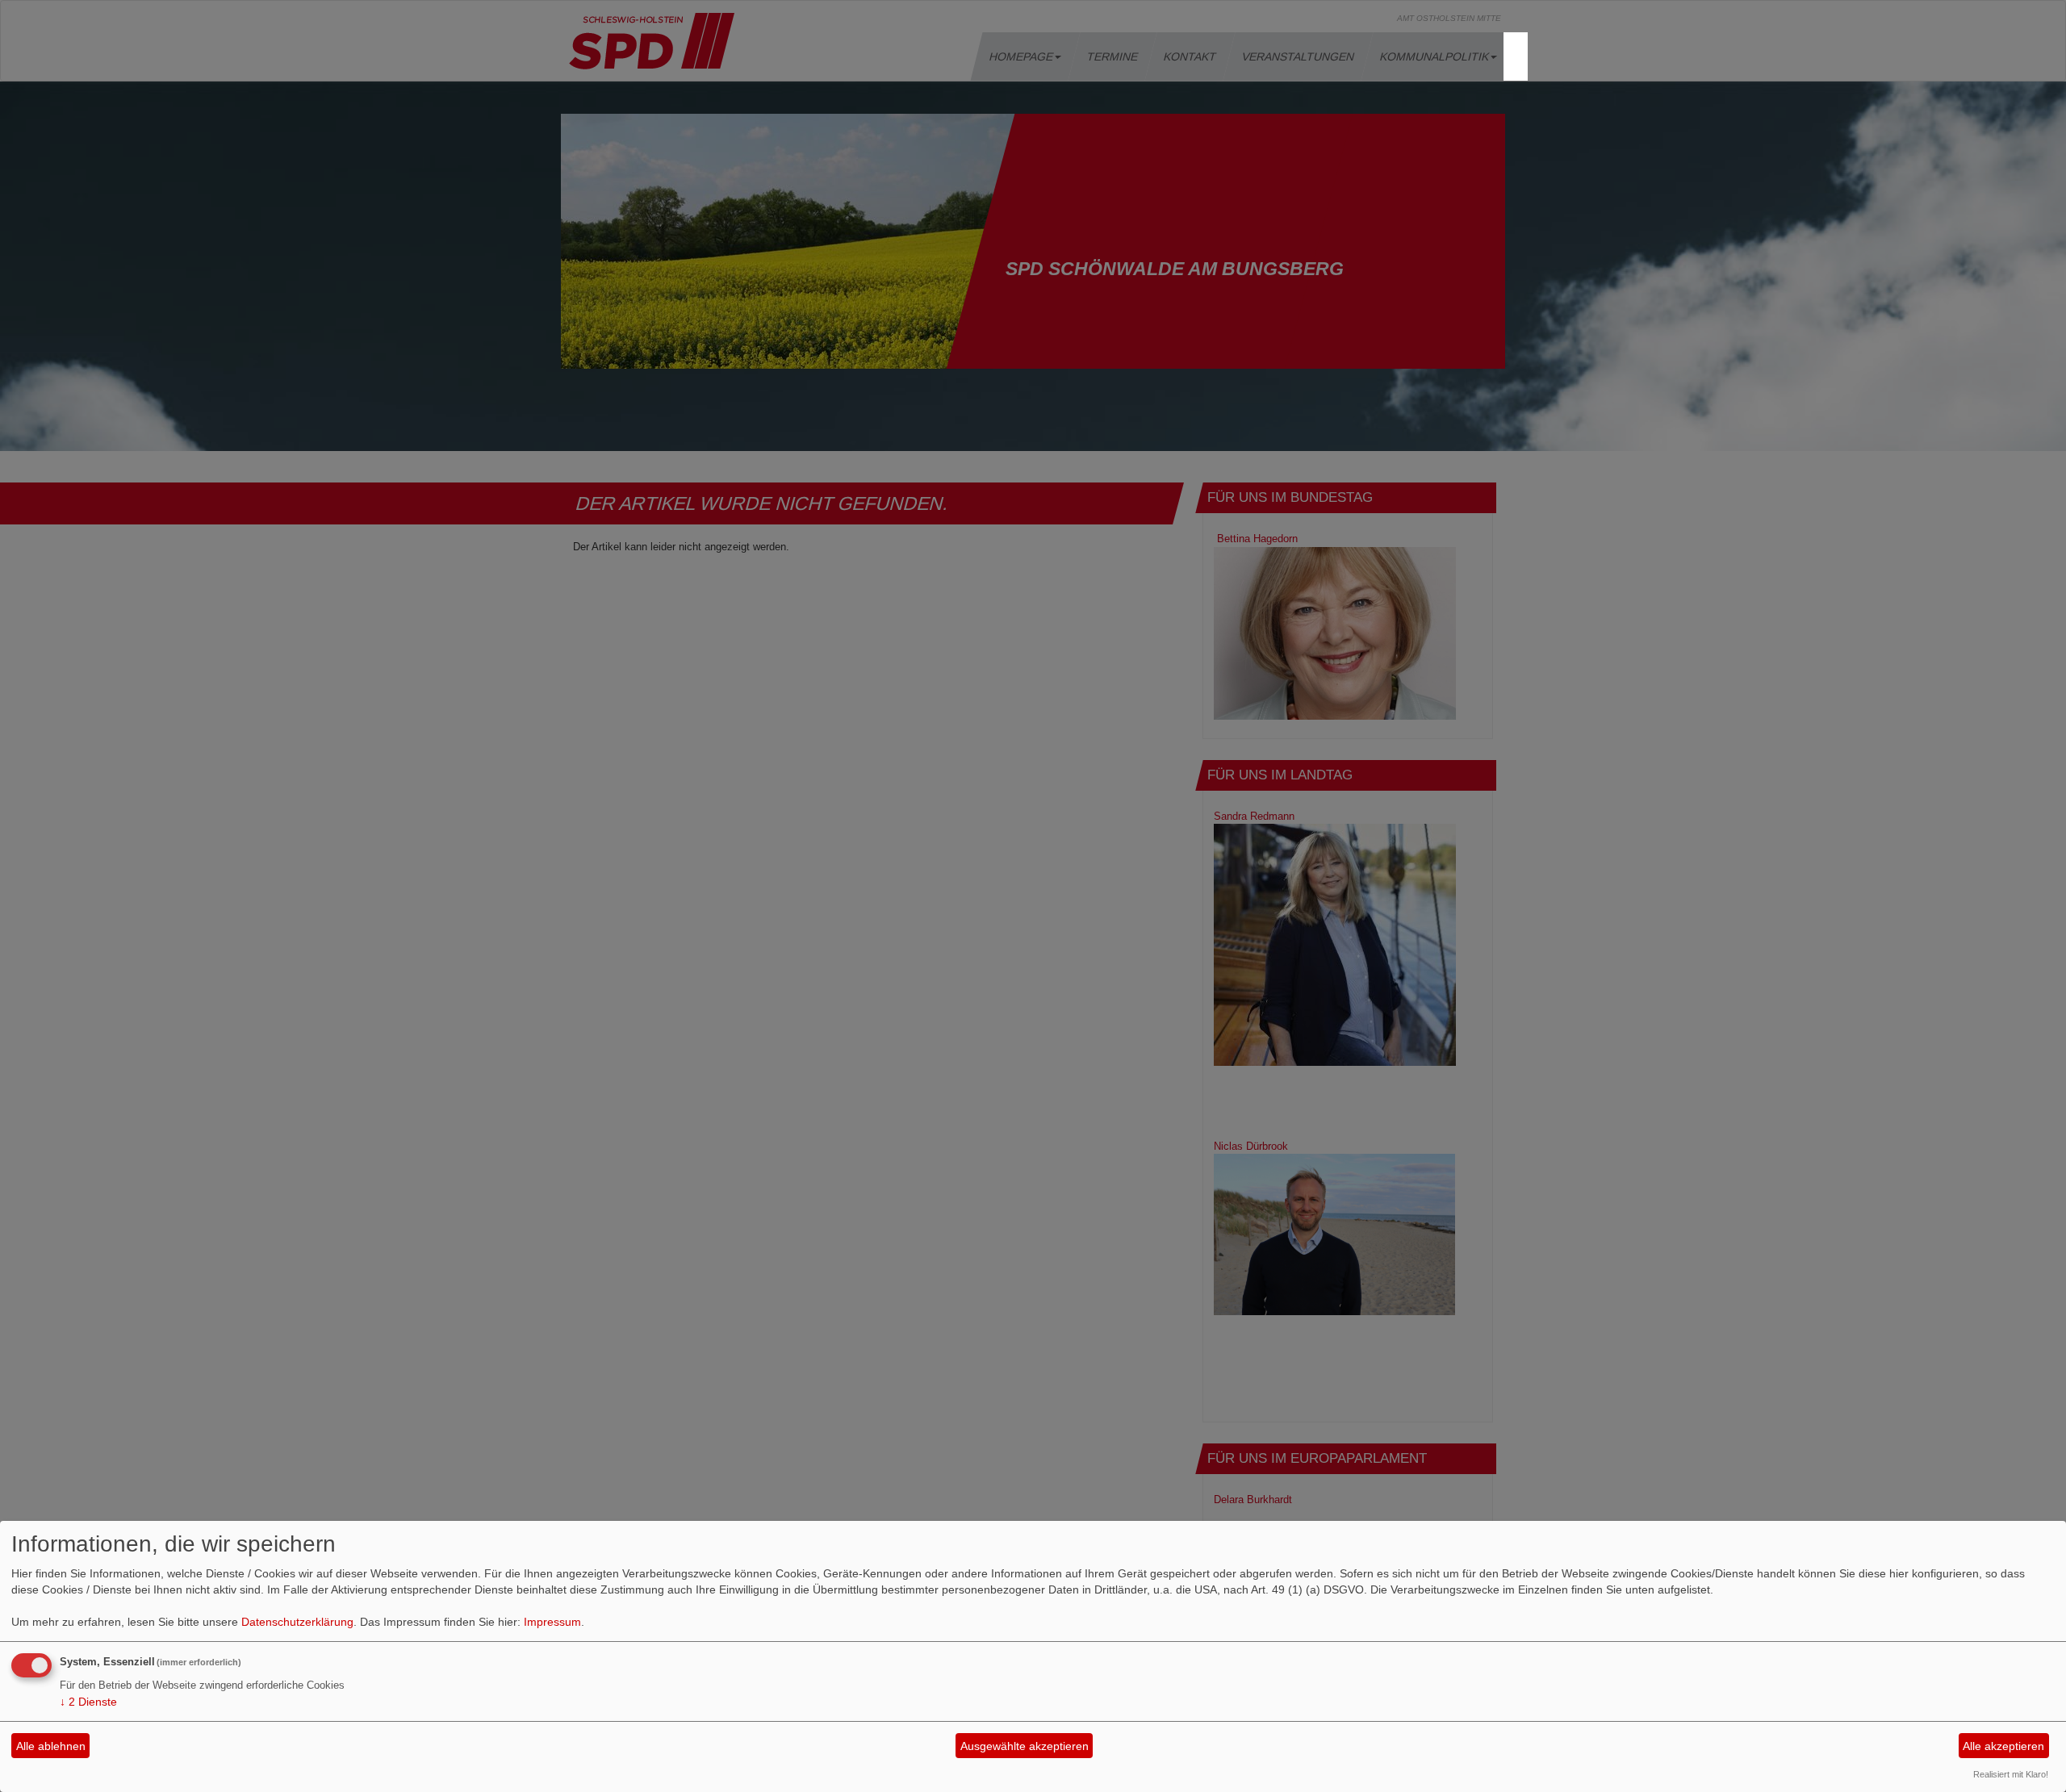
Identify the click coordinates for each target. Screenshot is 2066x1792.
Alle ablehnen (51, 1746)
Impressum (552, 1622)
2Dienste (88, 1702)
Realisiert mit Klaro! (2011, 1774)
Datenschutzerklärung (297, 1622)
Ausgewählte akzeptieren (1025, 1746)
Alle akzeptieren (2003, 1746)
